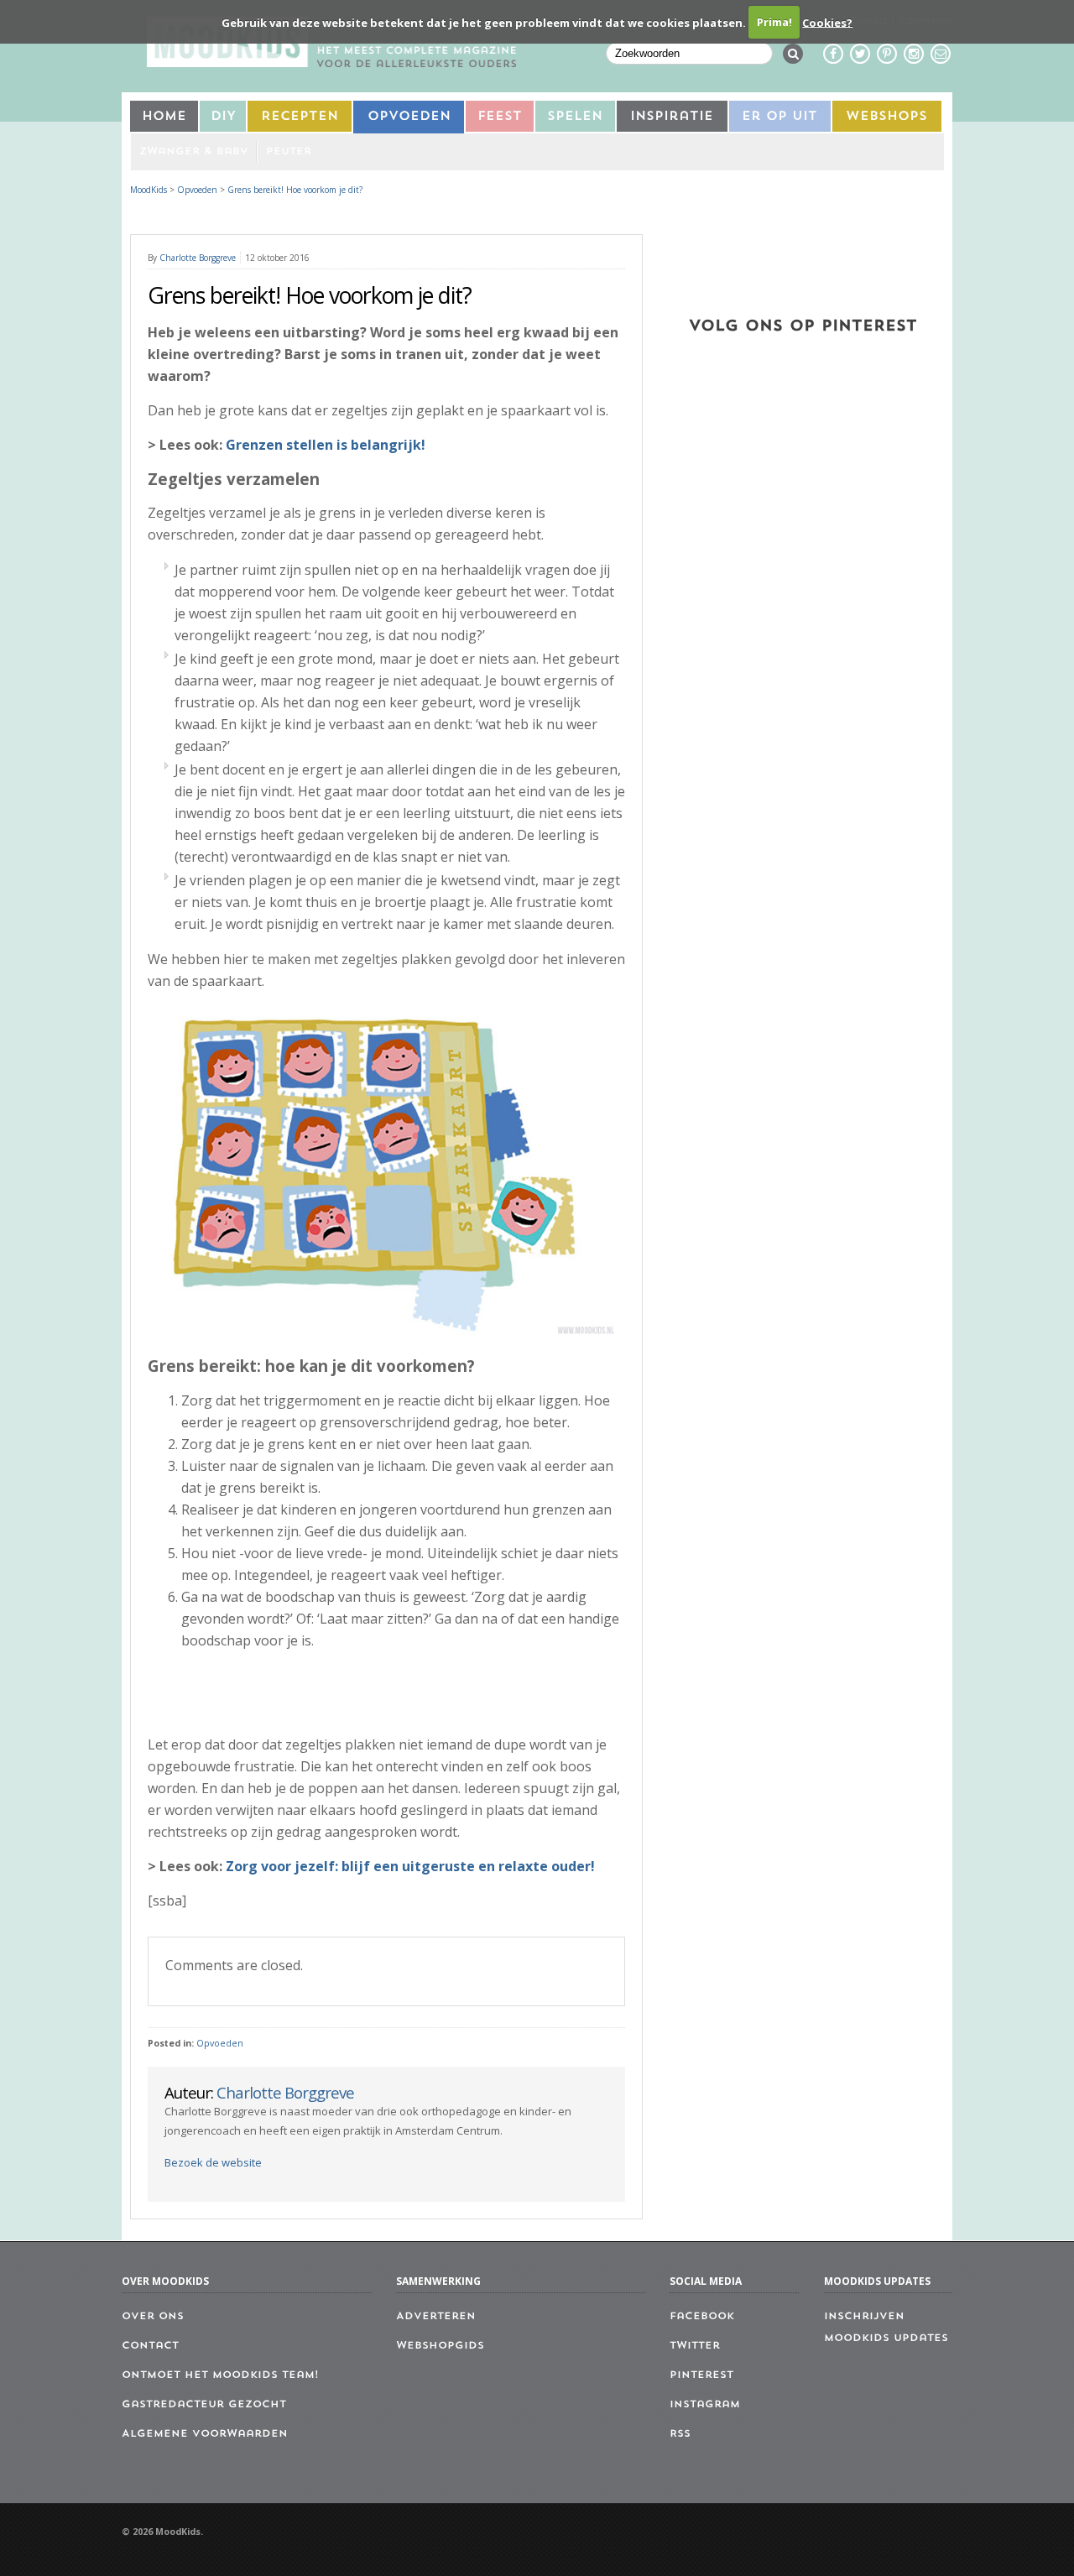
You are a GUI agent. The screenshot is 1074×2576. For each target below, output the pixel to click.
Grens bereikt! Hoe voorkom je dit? (295, 190)
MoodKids (149, 190)
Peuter (289, 152)
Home (164, 117)
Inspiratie (672, 117)
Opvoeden (409, 117)
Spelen (575, 117)
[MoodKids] (331, 62)
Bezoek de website (213, 2162)
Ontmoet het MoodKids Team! (220, 2375)
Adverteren (436, 2317)
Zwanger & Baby (193, 152)
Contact (150, 2346)
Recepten (300, 117)
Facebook (702, 2317)
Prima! (774, 22)
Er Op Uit (779, 117)
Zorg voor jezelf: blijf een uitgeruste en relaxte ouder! (410, 1866)
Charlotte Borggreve (198, 258)
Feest (500, 117)
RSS (680, 2434)
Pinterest (701, 2375)
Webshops (886, 117)
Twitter (695, 2346)
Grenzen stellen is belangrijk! (326, 445)
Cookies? (827, 22)
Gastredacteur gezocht (204, 2405)
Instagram (705, 2405)
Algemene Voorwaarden (205, 2434)
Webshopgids (440, 2346)
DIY (223, 117)
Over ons (153, 2317)
